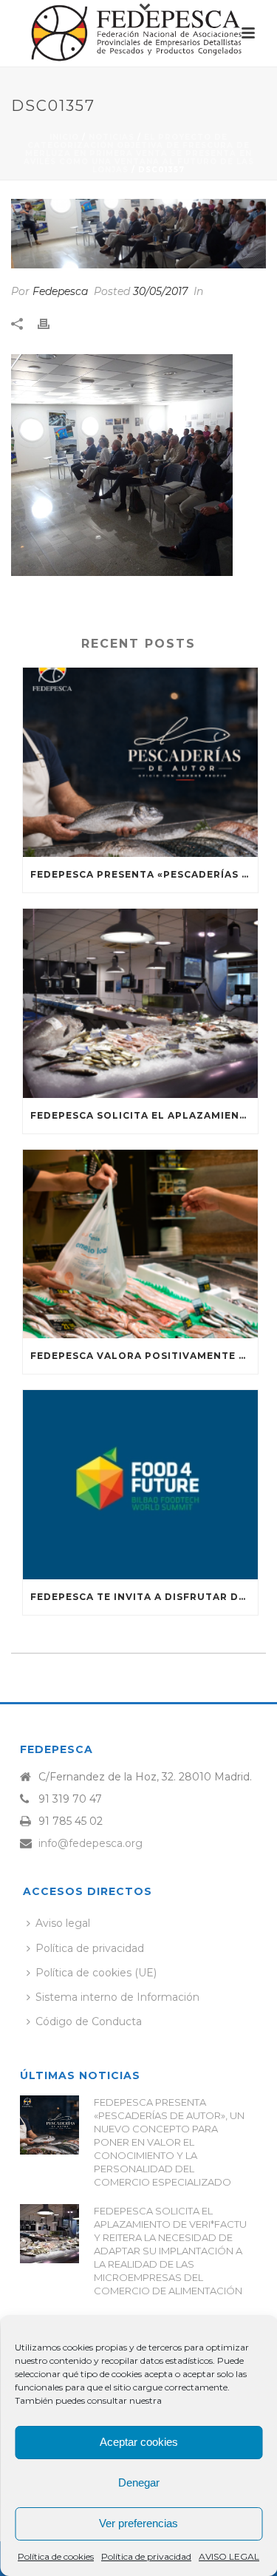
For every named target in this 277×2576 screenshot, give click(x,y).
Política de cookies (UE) (96, 1973)
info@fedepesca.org (90, 1843)
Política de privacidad (146, 2556)
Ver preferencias (138, 2523)
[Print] (51, 323)
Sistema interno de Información (117, 1997)
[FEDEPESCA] (139, 33)
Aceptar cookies (139, 2442)
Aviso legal (63, 1923)
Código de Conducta (89, 2021)
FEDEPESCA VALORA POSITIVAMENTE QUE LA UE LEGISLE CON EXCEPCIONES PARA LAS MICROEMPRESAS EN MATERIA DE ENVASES (144, 1356)
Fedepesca (60, 291)
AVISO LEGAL (229, 2556)
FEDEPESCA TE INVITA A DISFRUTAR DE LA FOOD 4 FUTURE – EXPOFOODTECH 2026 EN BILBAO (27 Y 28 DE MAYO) (144, 1597)
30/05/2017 (160, 291)
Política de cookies (56, 2556)
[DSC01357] (138, 234)
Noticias (112, 137)
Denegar (139, 2482)
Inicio (64, 137)
